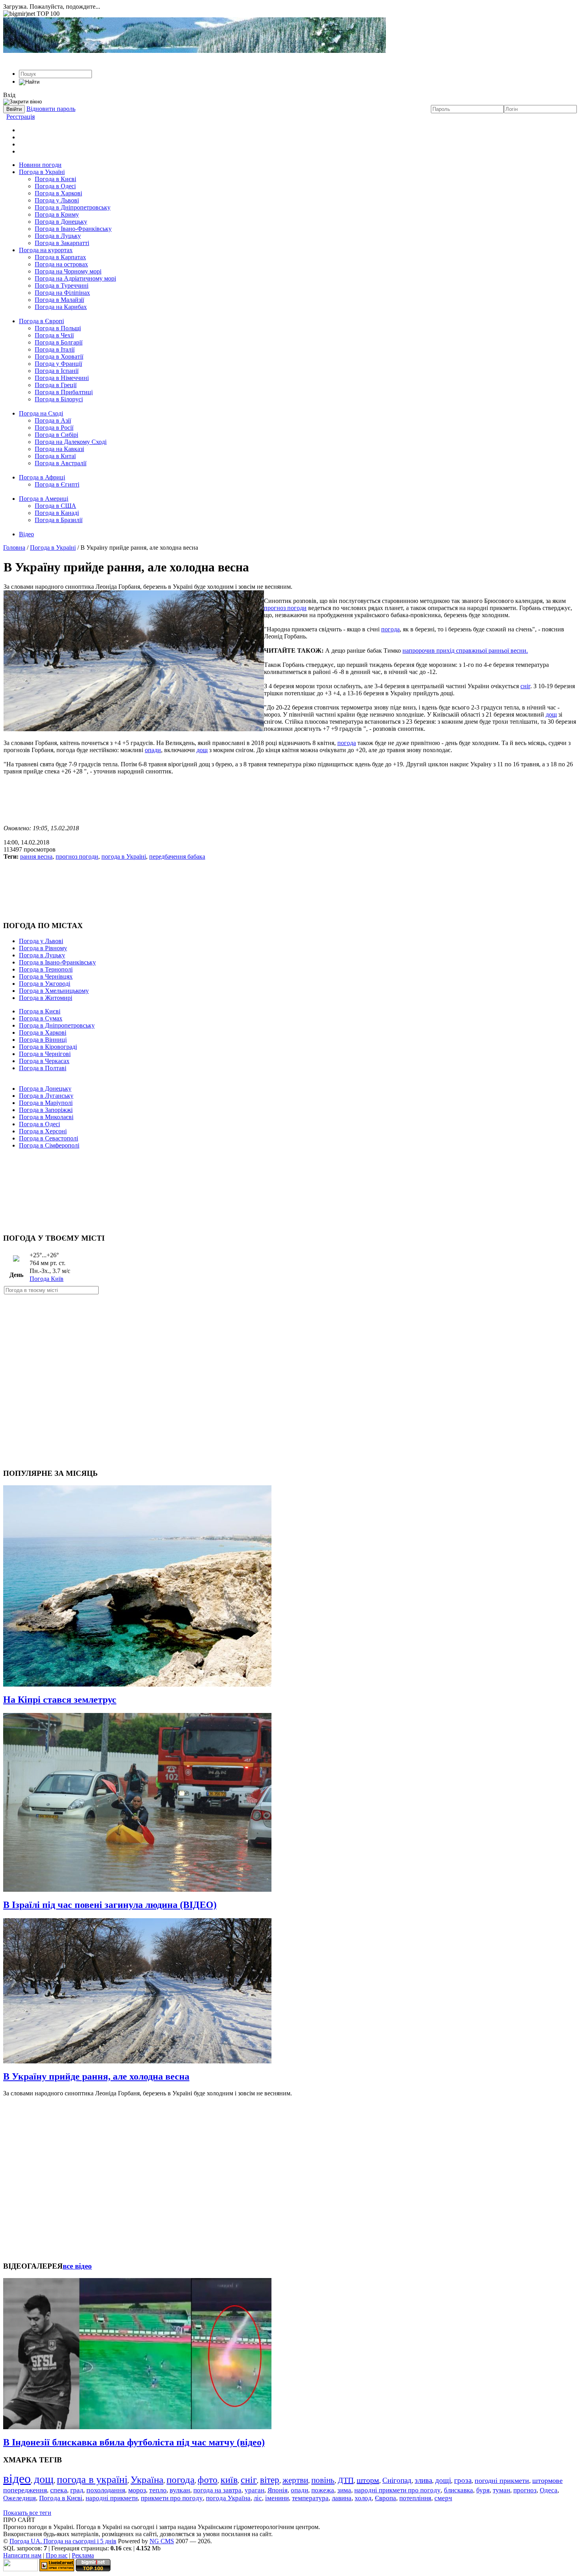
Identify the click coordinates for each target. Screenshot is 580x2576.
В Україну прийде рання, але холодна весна (96, 2076)
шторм (368, 2480)
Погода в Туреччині (62, 285)
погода (390, 629)
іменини (277, 2498)
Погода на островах (61, 264)
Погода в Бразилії (59, 520)
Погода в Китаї (55, 456)
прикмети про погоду (172, 2498)
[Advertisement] (290, 800)
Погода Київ (47, 1279)
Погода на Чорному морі (68, 271)
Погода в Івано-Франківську (73, 229)
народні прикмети (112, 2498)
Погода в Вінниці (43, 1040)
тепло (158, 2490)
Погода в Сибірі (56, 435)
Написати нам (22, 2555)
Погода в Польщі (58, 328)
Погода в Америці (44, 499)
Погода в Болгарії (59, 342)
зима (344, 2490)
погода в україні (92, 2480)
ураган (254, 2490)
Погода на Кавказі (59, 449)
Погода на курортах (46, 250)
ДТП (346, 2480)
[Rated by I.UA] (21, 2569)
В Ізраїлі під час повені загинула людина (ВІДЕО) (110, 1905)
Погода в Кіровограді (48, 1047)
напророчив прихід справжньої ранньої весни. (465, 651)
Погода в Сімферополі (49, 1145)
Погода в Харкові (58, 193)
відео (17, 2479)
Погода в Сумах (41, 1018)
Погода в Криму (57, 214)
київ (229, 2480)
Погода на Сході (41, 413)
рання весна (36, 856)
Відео (26, 534)
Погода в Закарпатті (62, 243)
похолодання (106, 2490)
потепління (415, 2498)
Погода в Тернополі (46, 969)
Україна (147, 2480)
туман (501, 2490)
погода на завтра (217, 2490)
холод (363, 2498)
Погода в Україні (42, 172)
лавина (342, 2498)
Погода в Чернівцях (46, 976)
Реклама (83, 2555)
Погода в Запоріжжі (46, 1110)
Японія (278, 2490)
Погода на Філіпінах (62, 293)
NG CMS (162, 2541)
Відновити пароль (51, 109)
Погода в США (55, 506)
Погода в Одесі (55, 186)
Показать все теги (27, 2513)
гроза (463, 2480)
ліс (258, 2498)
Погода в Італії (55, 349)
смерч (443, 2498)
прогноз (525, 2490)
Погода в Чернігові (45, 1054)
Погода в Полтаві (43, 1068)
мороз (137, 2490)
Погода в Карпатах (60, 257)
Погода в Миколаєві (46, 1117)
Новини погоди (40, 165)
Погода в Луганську (46, 1096)
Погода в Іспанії (57, 371)
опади (153, 750)
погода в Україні (124, 856)
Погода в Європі (41, 321)
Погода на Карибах (61, 307)
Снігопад (397, 2480)
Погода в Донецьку (61, 222)
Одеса (549, 2490)
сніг (525, 686)
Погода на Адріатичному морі (75, 278)
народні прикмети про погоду (398, 2490)
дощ (551, 714)
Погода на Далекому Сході (71, 442)
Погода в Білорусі (59, 399)
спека (59, 2490)
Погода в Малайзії (59, 300)
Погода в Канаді (57, 513)
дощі (443, 2480)
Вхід (9, 95)
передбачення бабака (177, 856)
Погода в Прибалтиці (64, 392)
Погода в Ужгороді (45, 984)
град (77, 2490)
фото (208, 2480)
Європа (385, 2498)
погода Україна (228, 2498)
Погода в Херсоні (43, 1131)
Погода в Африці (42, 477)
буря (483, 2490)
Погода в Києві (55, 179)
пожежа (323, 2490)
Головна (14, 548)
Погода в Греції (56, 385)
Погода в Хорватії (59, 357)
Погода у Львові (57, 200)
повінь (323, 2480)
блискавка (458, 2490)
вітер (270, 2480)
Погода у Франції (58, 364)
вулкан (180, 2490)
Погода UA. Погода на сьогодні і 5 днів (63, 2541)
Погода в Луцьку (58, 236)
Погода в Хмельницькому (54, 991)
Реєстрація (21, 117)
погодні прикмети (502, 2481)
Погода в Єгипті (57, 484)
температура (310, 2498)
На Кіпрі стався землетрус (60, 1700)
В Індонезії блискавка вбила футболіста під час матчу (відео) (134, 2442)
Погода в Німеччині (62, 378)
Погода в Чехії (54, 335)
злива (423, 2480)
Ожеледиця (20, 2498)
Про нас (57, 2555)
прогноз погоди (285, 608)
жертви (295, 2480)
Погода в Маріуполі (46, 1103)
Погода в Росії (54, 428)
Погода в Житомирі (46, 998)
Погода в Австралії (61, 463)
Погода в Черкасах (44, 1061)
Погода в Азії (53, 420)
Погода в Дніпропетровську (73, 207)
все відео (77, 2266)
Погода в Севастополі (49, 1138)
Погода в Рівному (43, 948)
